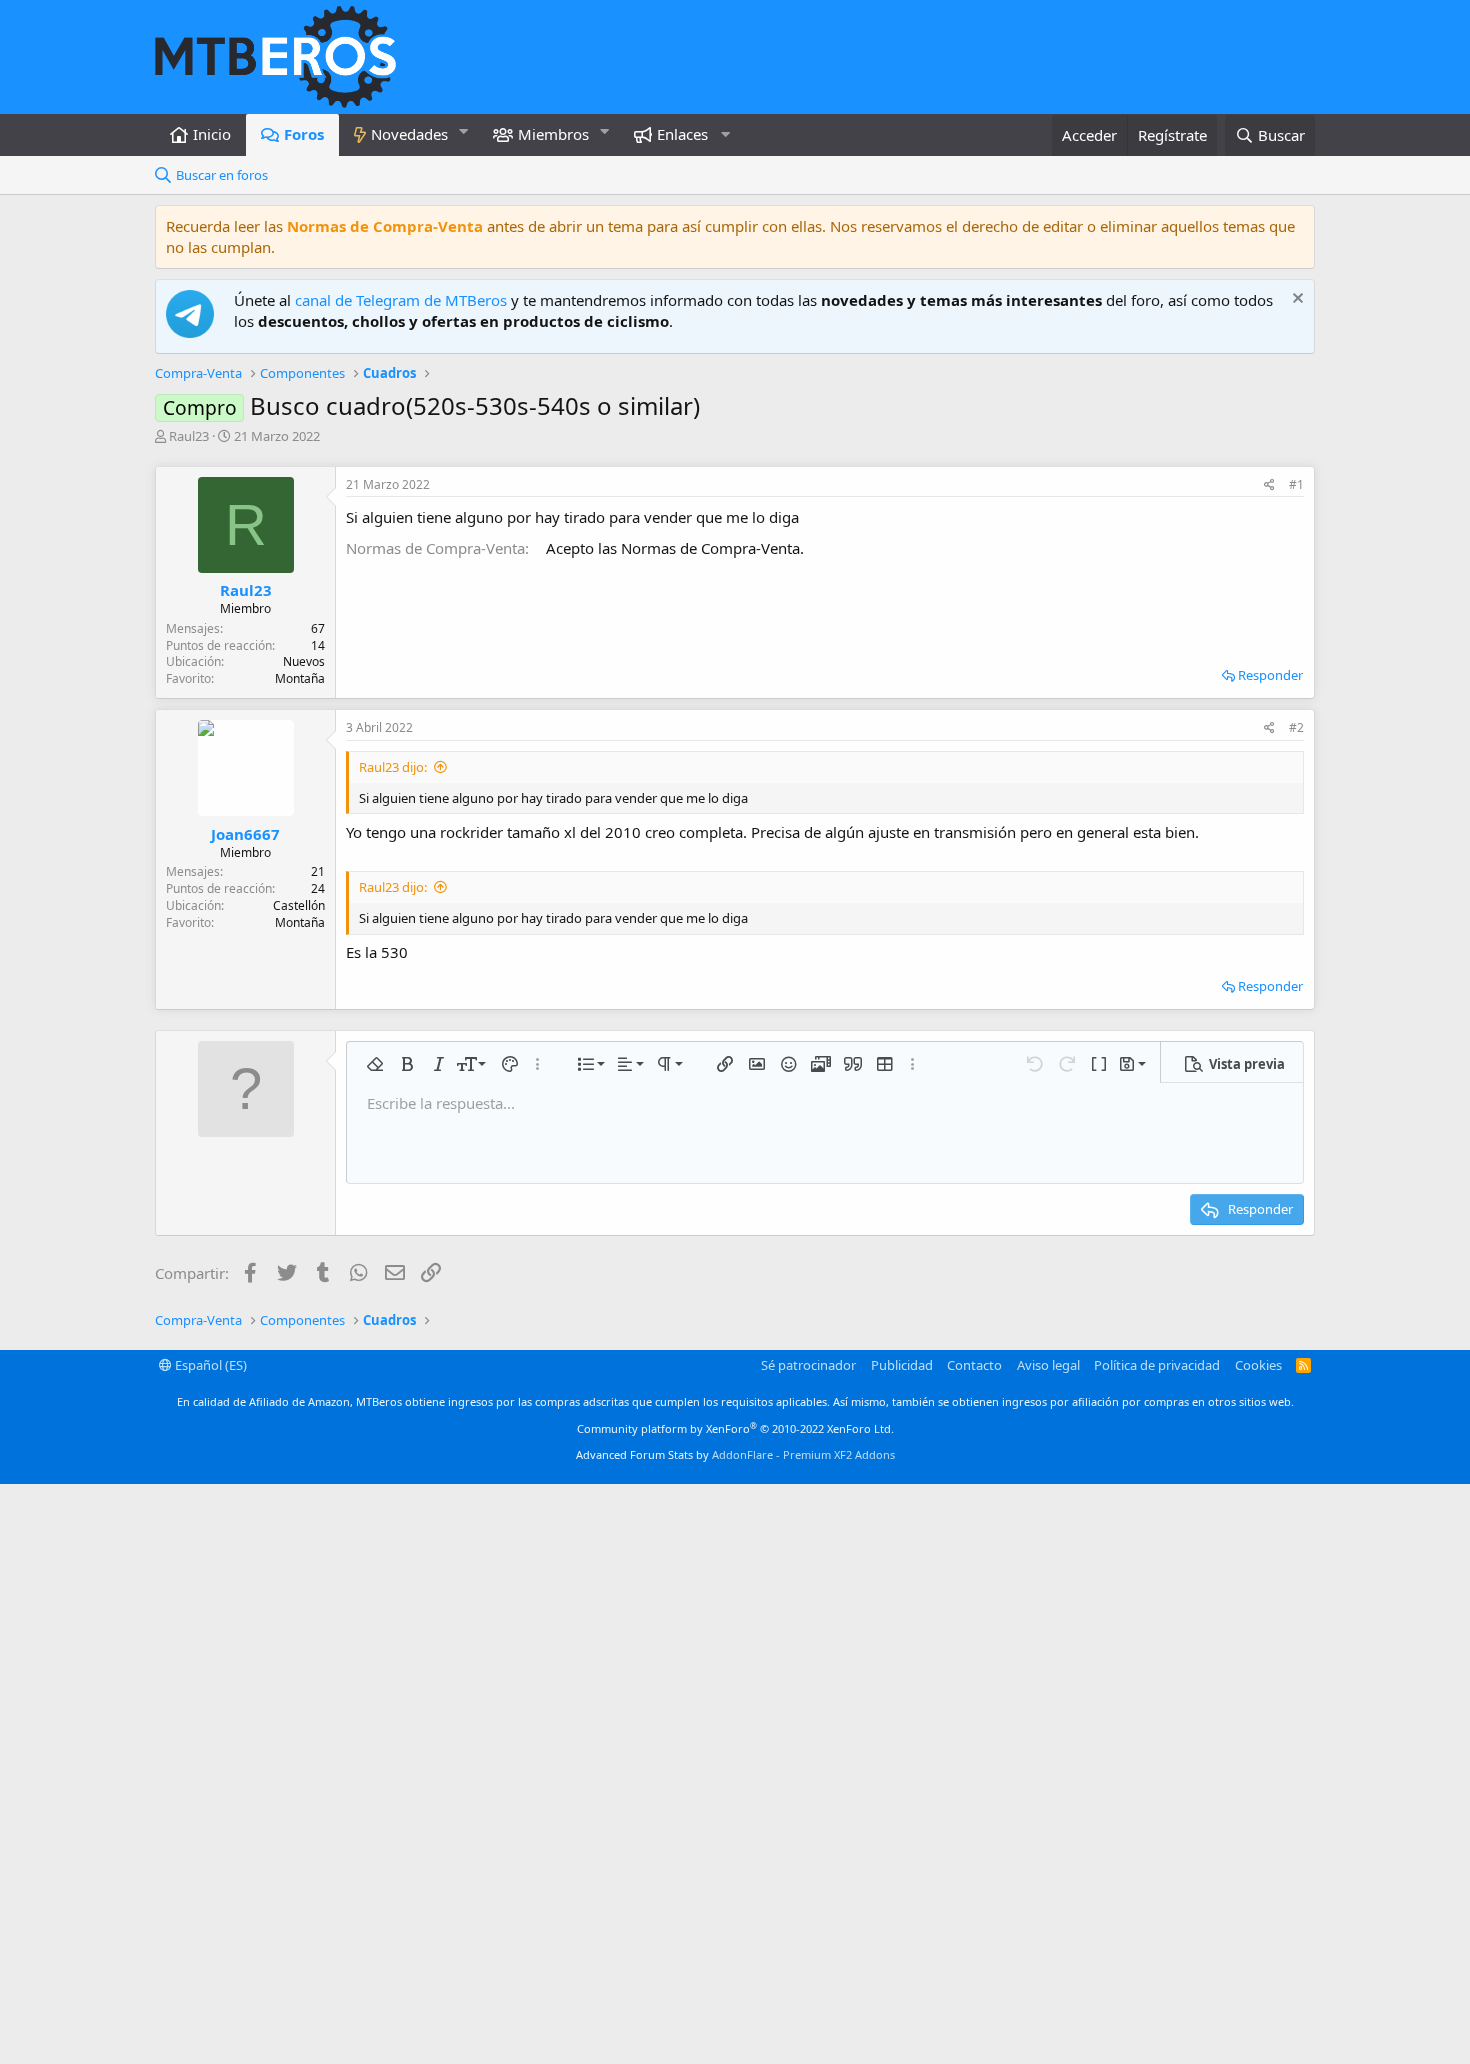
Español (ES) (209, 1365)
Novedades (409, 134)
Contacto (974, 1365)
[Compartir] (1269, 485)
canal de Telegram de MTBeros (401, 300)
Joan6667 (245, 834)
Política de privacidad (1157, 1365)
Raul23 (189, 436)
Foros (304, 134)
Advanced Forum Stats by (735, 1454)
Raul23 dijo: (393, 767)
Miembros (553, 134)
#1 (1296, 484)
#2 (1296, 727)
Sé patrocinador (808, 1365)
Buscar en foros (222, 175)
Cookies (1258, 1365)
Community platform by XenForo (735, 1428)
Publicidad (902, 1365)
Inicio (212, 134)
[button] (464, 131)
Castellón (299, 905)
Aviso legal (1048, 1365)
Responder (1270, 675)
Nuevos (304, 661)
